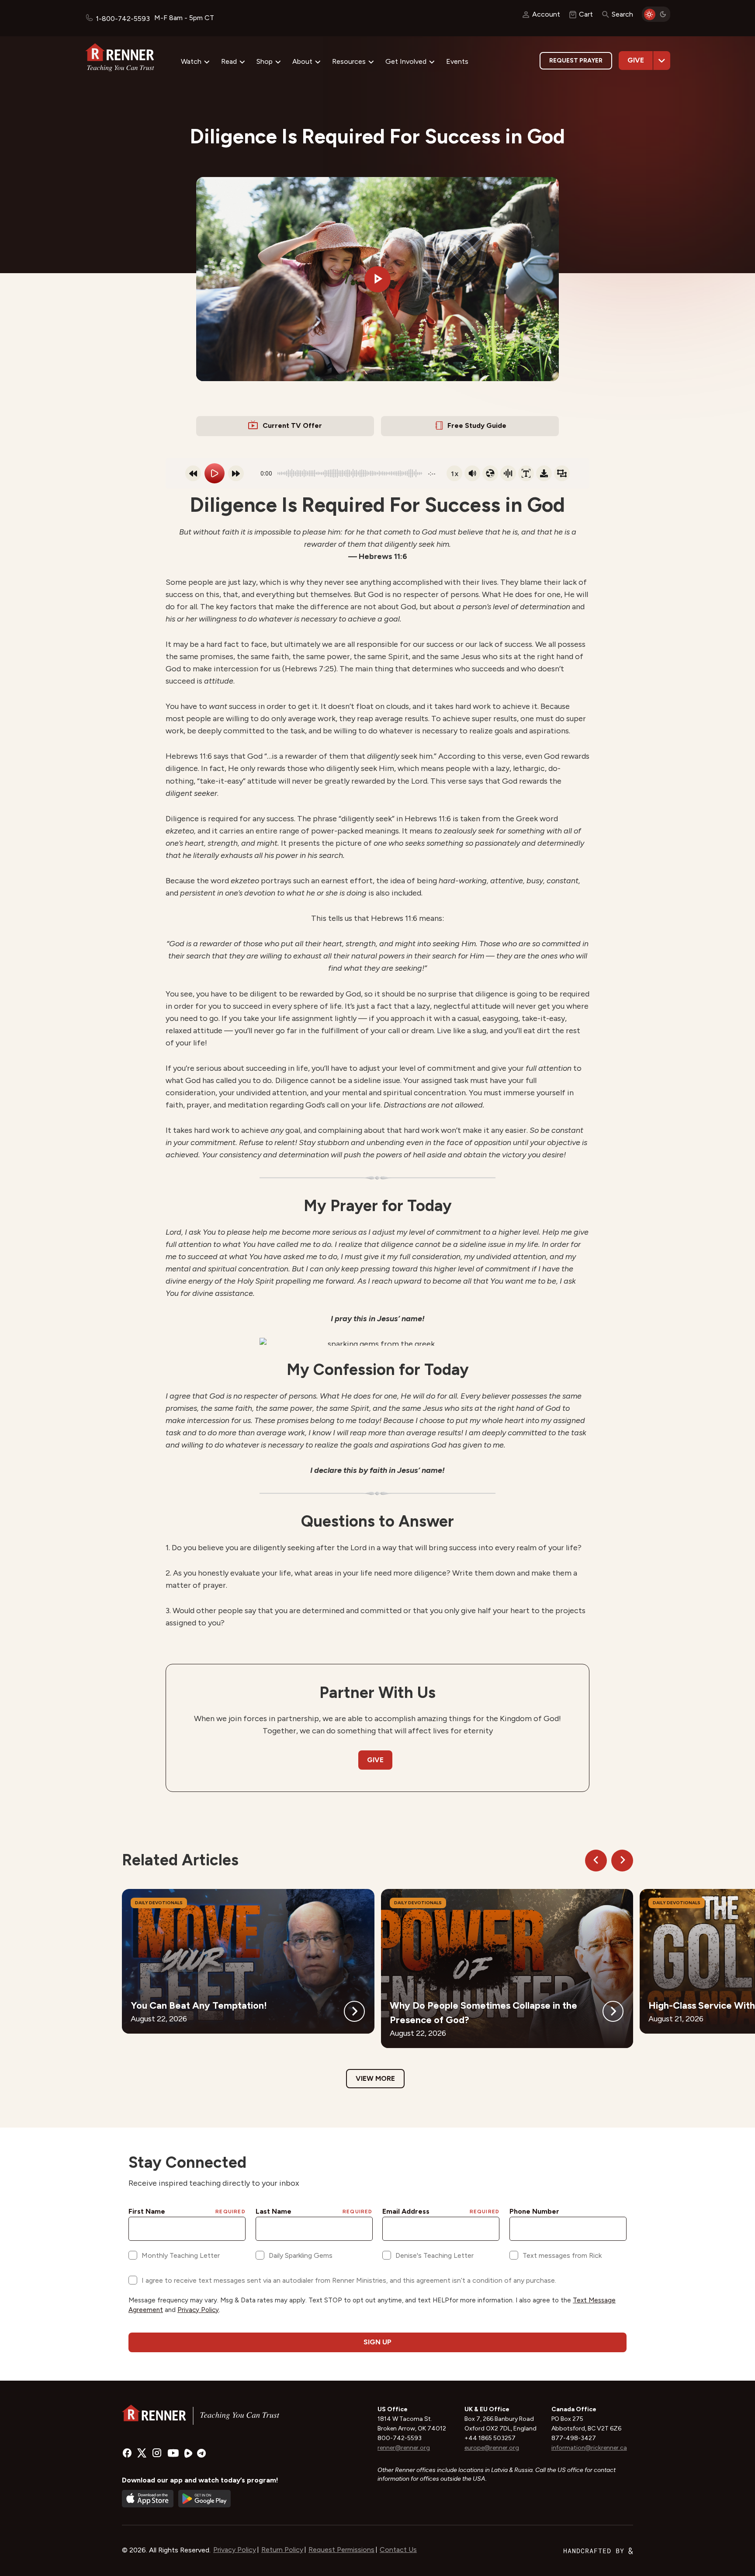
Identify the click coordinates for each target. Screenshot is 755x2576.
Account (546, 14)
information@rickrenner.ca (589, 2448)
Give (636, 60)
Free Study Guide (477, 425)
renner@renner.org (404, 2448)
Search (622, 14)
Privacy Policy (235, 2550)
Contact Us (398, 2550)
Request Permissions (341, 2550)
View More (375, 2078)
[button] (377, 279)
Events (457, 61)
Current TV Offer (292, 425)
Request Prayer (576, 61)
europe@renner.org (492, 2448)
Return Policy (282, 2550)
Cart (586, 14)
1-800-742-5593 (123, 19)
